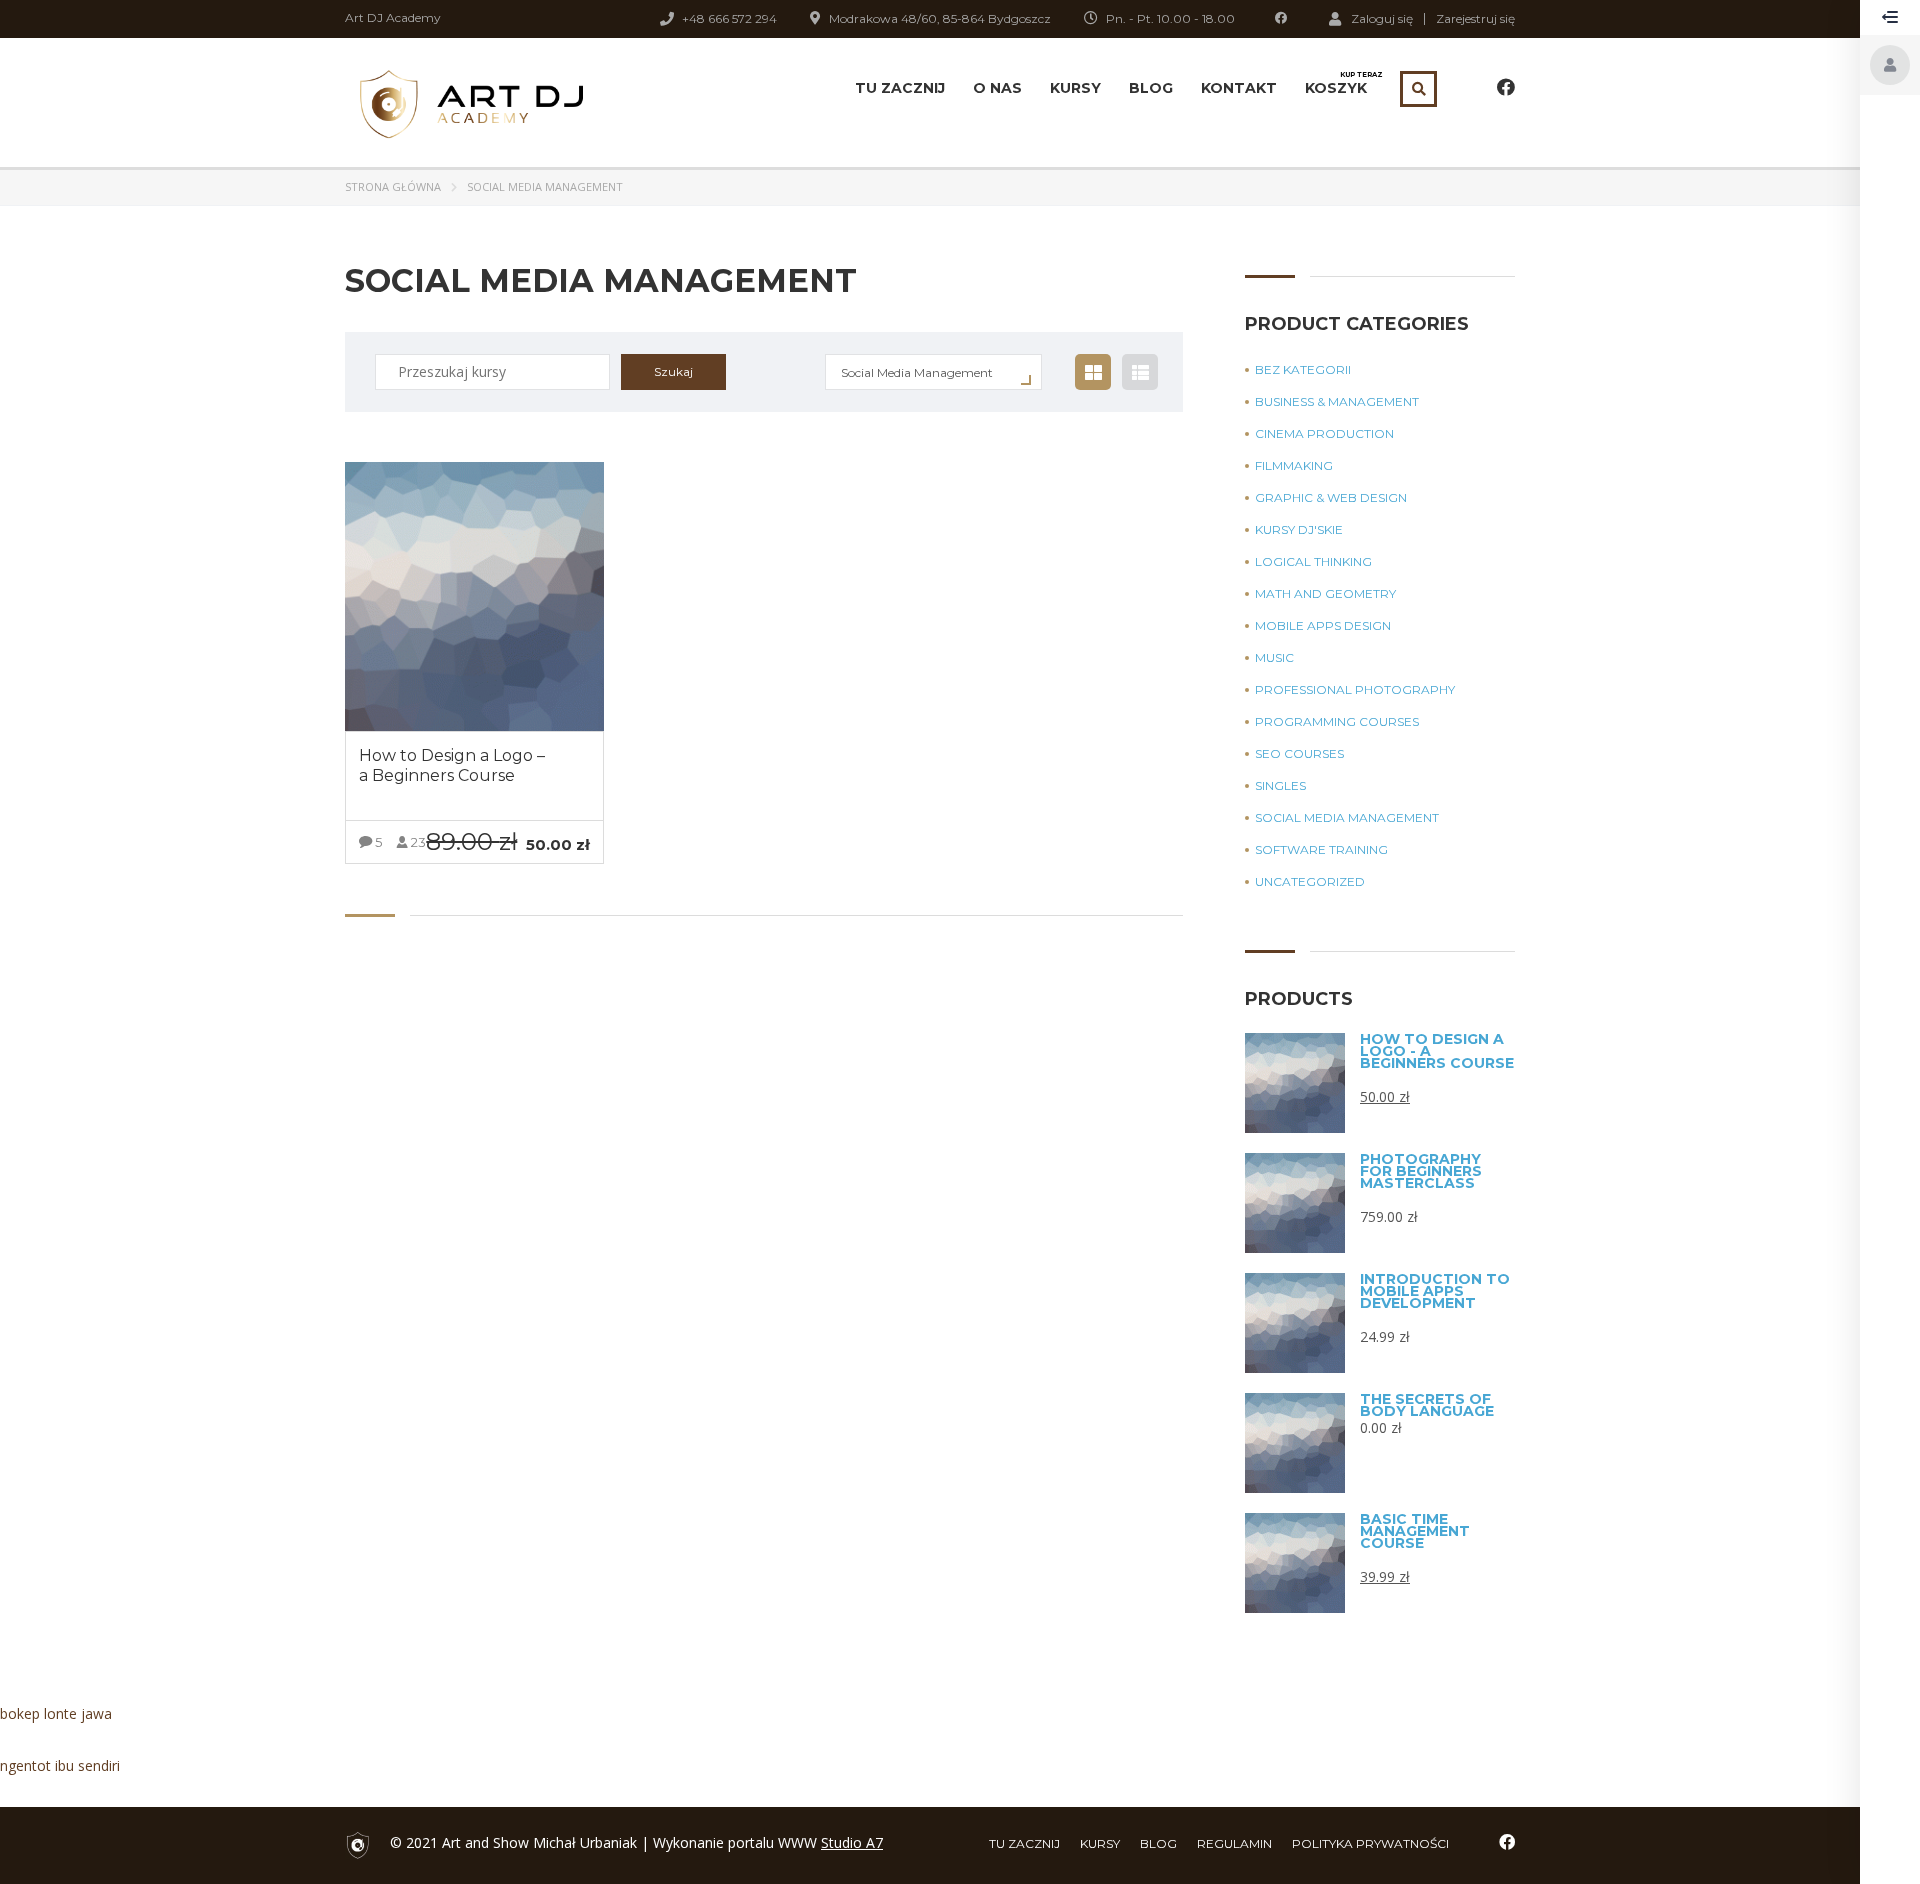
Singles (1280, 786)
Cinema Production (1324, 434)
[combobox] (933, 372)
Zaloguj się (1382, 18)
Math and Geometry (1325, 594)
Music (1274, 658)
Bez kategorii (1303, 370)
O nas (997, 88)
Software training (1321, 850)
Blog (1151, 88)
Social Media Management (1347, 818)
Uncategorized (1310, 882)
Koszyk (1336, 84)
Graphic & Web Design (1331, 498)
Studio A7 (852, 1842)
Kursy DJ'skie (1299, 530)
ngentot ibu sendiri (60, 1765)
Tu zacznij (900, 88)
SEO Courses (1299, 754)
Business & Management (1337, 402)
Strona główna (393, 186)
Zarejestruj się (1475, 19)
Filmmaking (1294, 466)
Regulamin (1234, 1843)
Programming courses (1337, 722)
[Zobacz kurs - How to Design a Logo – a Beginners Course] (474, 596)
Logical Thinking (1313, 562)
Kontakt (1239, 88)
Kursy (1075, 88)
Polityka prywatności (1370, 1843)
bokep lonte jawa (56, 1713)
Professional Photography (1355, 690)
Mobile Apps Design (1323, 626)
